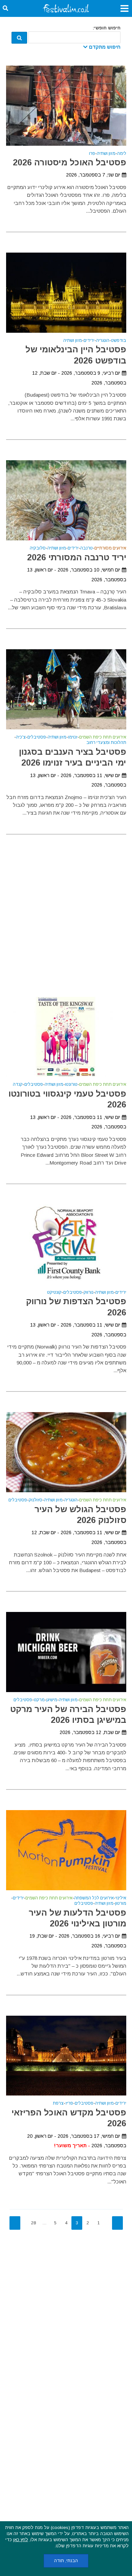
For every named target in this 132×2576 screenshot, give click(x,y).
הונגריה (103, 341)
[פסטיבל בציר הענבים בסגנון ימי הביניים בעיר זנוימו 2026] (66, 689)
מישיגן (52, 1700)
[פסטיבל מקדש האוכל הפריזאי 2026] (66, 2055)
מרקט (39, 1700)
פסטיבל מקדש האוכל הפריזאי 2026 (69, 2118)
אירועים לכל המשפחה (94, 1898)
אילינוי (121, 1898)
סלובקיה (38, 548)
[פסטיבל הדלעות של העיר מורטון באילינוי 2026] (66, 1849)
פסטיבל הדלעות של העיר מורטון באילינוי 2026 (78, 1918)
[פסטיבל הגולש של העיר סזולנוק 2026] (66, 1452)
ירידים (89, 341)
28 (34, 2223)
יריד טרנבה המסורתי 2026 (77, 557)
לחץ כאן (21, 2540)
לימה (122, 154)
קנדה (18, 1085)
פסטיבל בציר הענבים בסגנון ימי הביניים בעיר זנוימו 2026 (73, 757)
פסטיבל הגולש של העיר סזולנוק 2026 (80, 1515)
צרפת (58, 2103)
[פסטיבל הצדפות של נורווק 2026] (66, 1244)
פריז (69, 2103)
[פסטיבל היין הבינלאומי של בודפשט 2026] (66, 292)
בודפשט (119, 341)
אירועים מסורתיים (110, 548)
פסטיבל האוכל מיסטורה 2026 (70, 162)
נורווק (89, 1293)
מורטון (121, 1904)
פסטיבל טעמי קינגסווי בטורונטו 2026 (67, 1099)
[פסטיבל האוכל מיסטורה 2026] (66, 105)
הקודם (117, 2223)
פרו (92, 154)
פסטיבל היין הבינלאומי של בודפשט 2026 (76, 355)
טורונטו (71, 1085)
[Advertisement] (66, 907)
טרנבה (86, 548)
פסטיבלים (37, 737)
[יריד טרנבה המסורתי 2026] (66, 500)
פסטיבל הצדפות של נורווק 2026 (76, 1307)
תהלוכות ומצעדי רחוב (106, 743)
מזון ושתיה (106, 154)
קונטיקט (54, 1293)
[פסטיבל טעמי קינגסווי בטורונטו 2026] (66, 1036)
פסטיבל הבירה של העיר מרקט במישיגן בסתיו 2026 (68, 1714)
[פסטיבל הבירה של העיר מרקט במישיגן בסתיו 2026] (66, 1652)
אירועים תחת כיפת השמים (103, 737)
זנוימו (73, 737)
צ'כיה (21, 737)
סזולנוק (36, 1500)
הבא (15, 2223)
